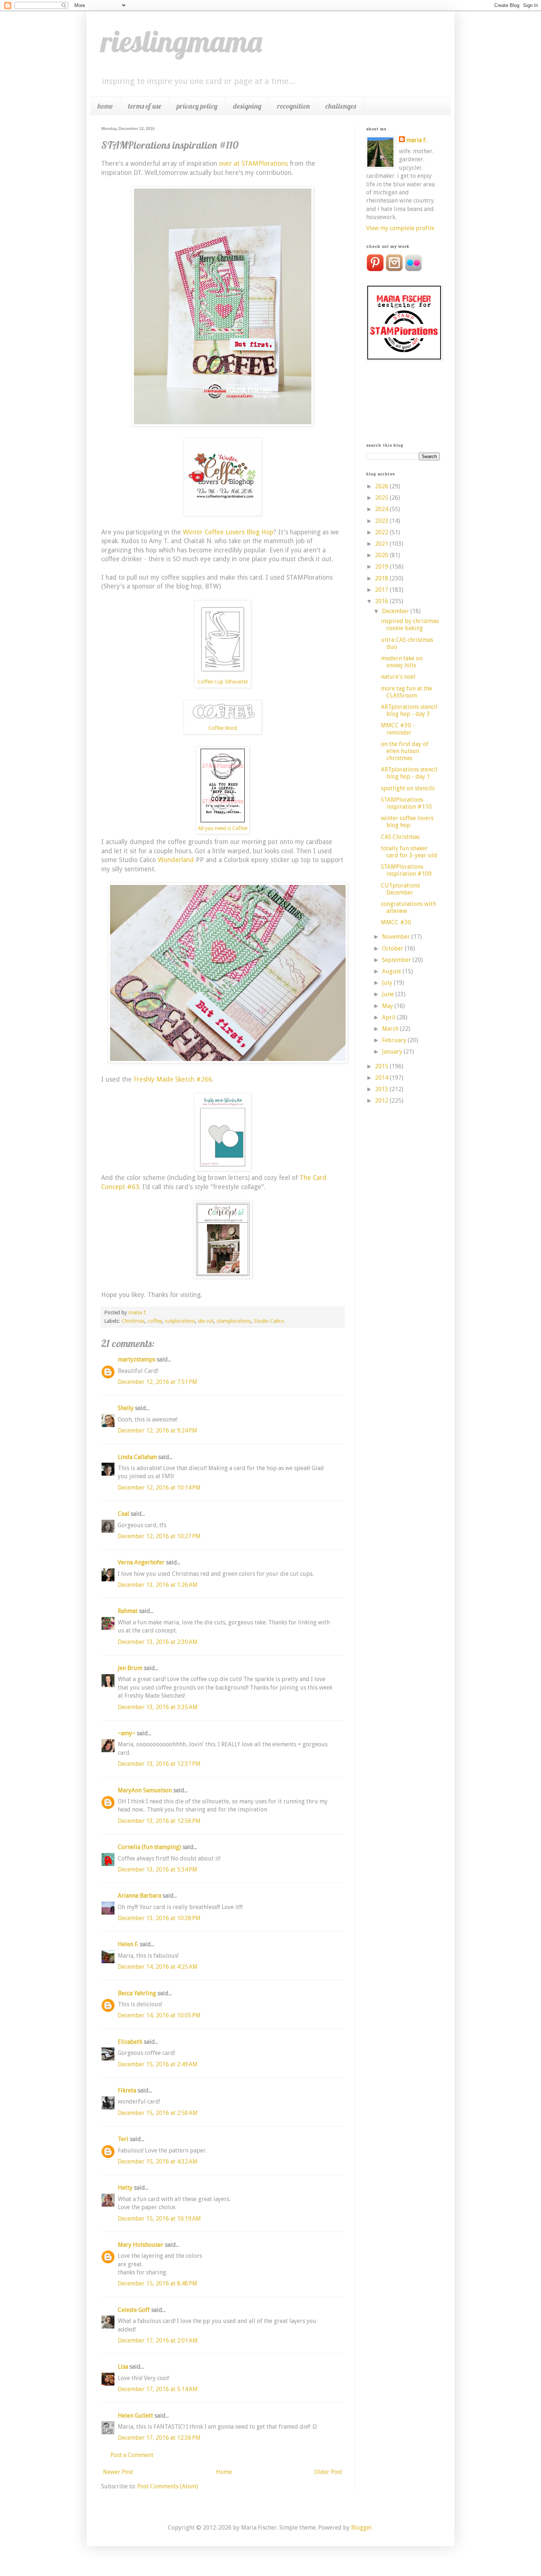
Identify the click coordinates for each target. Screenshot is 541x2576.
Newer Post (118, 2472)
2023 (382, 521)
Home (224, 2472)
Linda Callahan (137, 1457)
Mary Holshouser (141, 2245)
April (390, 1017)
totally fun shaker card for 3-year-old (409, 852)
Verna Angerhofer (141, 1562)
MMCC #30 (396, 922)
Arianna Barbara (139, 1896)
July (388, 983)
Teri (123, 2139)
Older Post (328, 2472)
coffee (155, 1321)
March (391, 1029)
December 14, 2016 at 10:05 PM (159, 2015)
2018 (382, 578)
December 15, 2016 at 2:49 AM (158, 2064)
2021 (382, 544)
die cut (206, 1321)
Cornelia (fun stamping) (149, 1847)
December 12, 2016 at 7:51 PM (158, 1382)
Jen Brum (130, 1668)
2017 (382, 590)
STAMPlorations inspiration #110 (406, 803)
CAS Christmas (400, 837)
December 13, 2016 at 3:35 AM (158, 1707)
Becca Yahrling (137, 1993)
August (392, 971)
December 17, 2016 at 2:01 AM (158, 2340)
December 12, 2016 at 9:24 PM (158, 1431)
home (105, 106)
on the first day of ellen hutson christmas (405, 751)
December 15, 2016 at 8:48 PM (158, 2283)
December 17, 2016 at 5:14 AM (158, 2389)
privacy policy (197, 106)
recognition (294, 106)
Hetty (125, 2188)
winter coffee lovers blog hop (407, 822)
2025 (382, 498)
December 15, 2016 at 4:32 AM (158, 2162)
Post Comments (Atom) (168, 2486)
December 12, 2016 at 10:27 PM (159, 1536)
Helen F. (128, 1944)
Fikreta (127, 2090)
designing (247, 106)
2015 (382, 1066)
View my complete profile (400, 228)
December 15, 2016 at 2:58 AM (158, 2113)
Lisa (123, 2367)
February (395, 1040)
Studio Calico (269, 1321)
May (388, 1006)
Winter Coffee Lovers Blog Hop (228, 532)
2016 (382, 601)
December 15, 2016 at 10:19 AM (159, 2219)
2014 (382, 1078)
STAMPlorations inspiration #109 (406, 870)
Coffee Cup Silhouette (223, 682)
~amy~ (127, 1733)
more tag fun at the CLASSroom (406, 692)
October (393, 948)
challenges (341, 106)
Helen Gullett (135, 2416)
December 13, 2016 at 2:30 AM (158, 1642)
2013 (382, 1089)
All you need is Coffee (223, 828)
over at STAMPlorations (253, 164)
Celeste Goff (134, 2310)
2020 (382, 555)
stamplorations (234, 1321)
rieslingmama (182, 41)
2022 (382, 532)
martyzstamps (137, 1359)
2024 (382, 509)
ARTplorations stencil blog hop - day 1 (409, 773)
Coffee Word (223, 728)
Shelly (126, 1408)
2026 (382, 486)
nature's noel (398, 677)
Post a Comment (132, 2455)
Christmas (133, 1321)
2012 (382, 1101)
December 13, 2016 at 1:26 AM (158, 1585)
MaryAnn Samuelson (145, 1790)
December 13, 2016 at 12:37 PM (159, 1764)
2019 (382, 567)
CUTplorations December (400, 889)
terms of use (145, 106)
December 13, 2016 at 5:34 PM (158, 1869)
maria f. (416, 140)
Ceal (123, 1514)
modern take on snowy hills (402, 662)
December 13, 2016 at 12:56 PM (159, 1821)
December (396, 611)
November (397, 937)
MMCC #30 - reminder (398, 729)
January (393, 1052)
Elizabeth (130, 2042)
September (397, 960)
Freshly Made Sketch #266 (173, 1079)
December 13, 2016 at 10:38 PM (159, 1918)
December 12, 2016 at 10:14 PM (159, 1488)
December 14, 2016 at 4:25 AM (158, 1967)
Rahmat (128, 1611)
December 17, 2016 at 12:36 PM (159, 2438)
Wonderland (176, 860)
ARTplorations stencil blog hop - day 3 (409, 710)
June (389, 994)
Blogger (362, 2528)
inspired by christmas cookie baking (410, 625)
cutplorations (180, 1321)
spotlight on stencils (408, 788)
